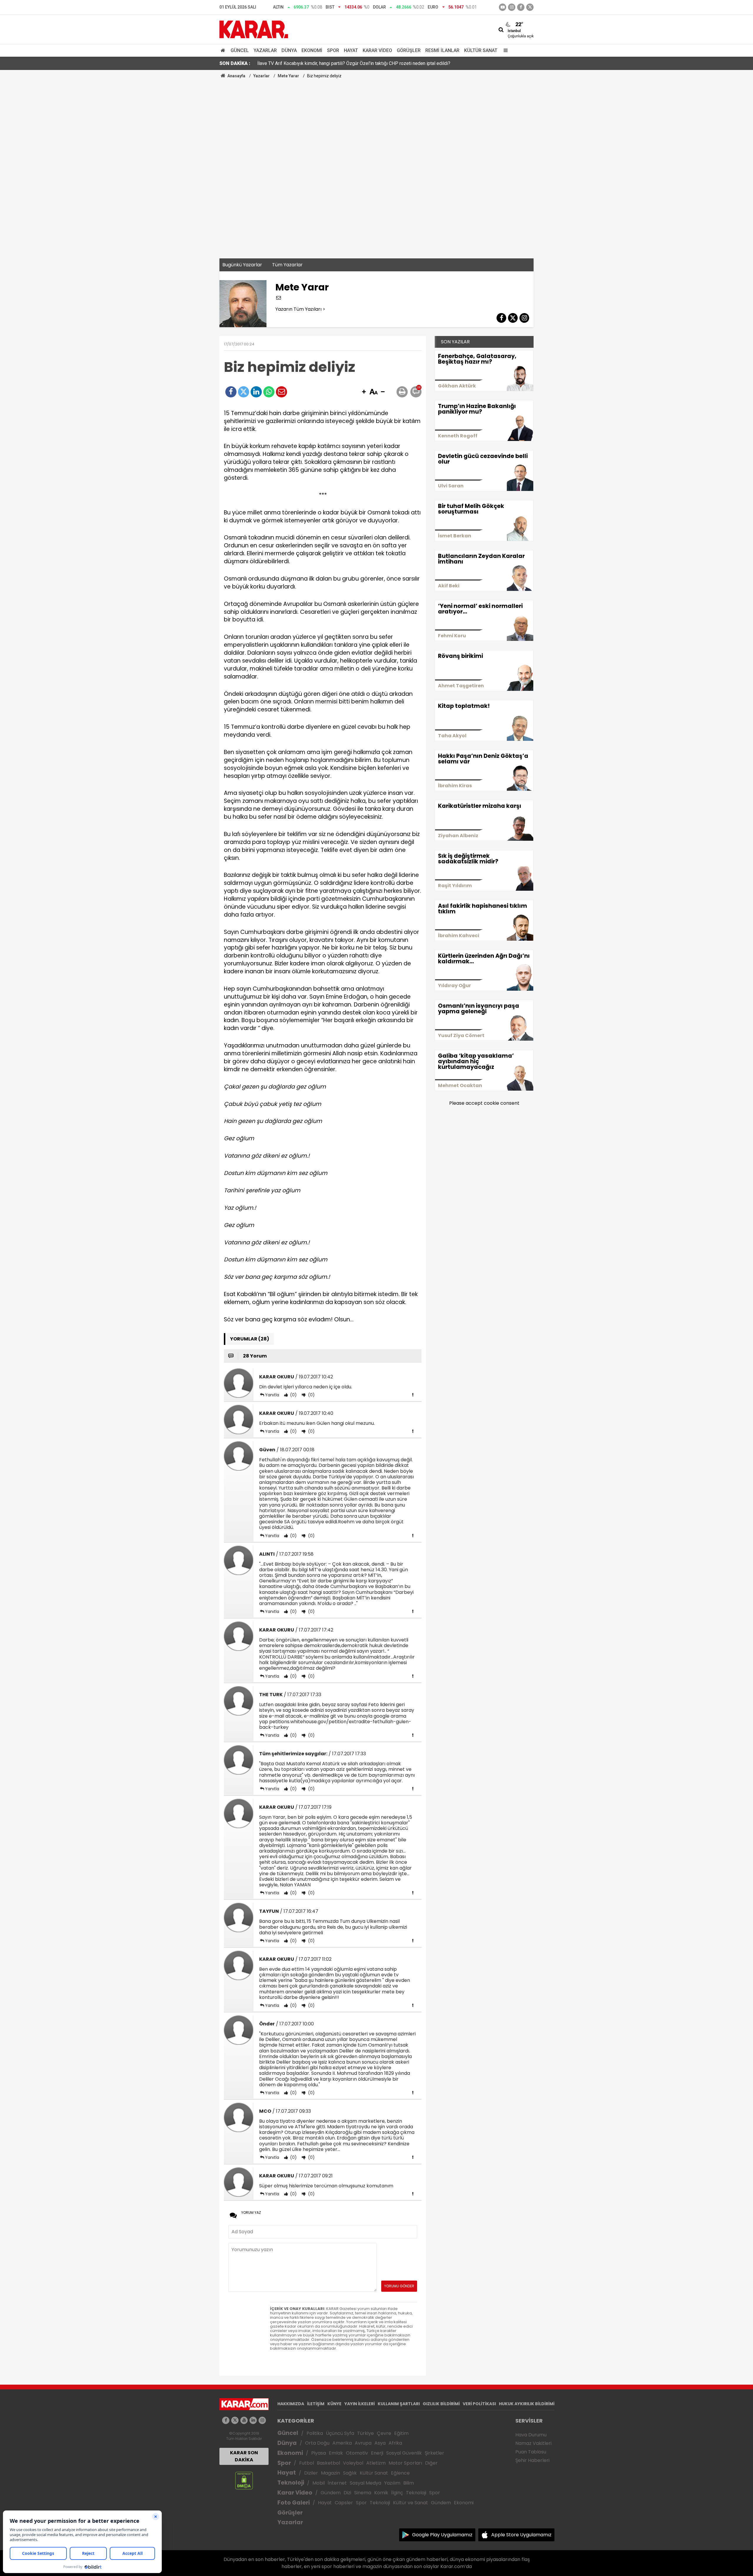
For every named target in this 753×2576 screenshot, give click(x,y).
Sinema (363, 2493)
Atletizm (376, 2463)
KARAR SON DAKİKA (244, 2456)
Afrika (395, 2443)
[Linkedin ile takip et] (253, 2420)
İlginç (397, 2493)
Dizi (347, 2493)
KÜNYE (334, 2404)
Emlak (336, 2453)
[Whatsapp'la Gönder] (269, 392)
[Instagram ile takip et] (262, 2420)
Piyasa (319, 2453)
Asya (380, 2443)
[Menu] (504, 50)
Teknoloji (291, 2483)
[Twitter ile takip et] (530, 7)
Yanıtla (272, 1395)
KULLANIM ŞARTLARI (399, 2404)
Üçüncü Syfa (340, 2433)
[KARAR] (254, 29)
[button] (364, 392)
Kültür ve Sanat (410, 2503)
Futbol (306, 2463)
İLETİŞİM (316, 2404)
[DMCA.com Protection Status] (244, 2480)
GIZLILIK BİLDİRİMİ (441, 2404)
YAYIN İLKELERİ (360, 2404)
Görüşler (409, 50)
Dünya (289, 50)
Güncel (240, 50)
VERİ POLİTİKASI (479, 2404)
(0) (293, 1395)
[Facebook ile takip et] (521, 7)
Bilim (409, 2483)
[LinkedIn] (256, 392)
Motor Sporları (405, 2463)
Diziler (311, 2473)
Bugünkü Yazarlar (242, 265)
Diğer (431, 2463)
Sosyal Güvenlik (404, 2453)
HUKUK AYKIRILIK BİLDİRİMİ (527, 2404)
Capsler (344, 2503)
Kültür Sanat (481, 50)
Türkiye (365, 2433)
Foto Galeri (294, 2503)
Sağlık (350, 2473)
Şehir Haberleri (532, 2460)
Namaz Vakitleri (533, 2443)
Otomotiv (357, 2453)
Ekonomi (312, 50)
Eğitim (401, 2433)
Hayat (351, 50)
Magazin (330, 2473)
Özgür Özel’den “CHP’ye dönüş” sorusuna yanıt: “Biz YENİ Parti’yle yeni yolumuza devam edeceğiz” (359, 63)
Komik (381, 2493)
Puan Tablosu (531, 2452)
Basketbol (328, 2463)
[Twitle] (244, 392)
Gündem (331, 2493)
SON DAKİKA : (235, 63)
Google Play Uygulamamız (442, 2535)
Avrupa (363, 2443)
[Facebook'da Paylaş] (231, 392)
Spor (333, 50)
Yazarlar (265, 50)
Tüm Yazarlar (287, 265)
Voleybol (353, 2463)
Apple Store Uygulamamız (521, 2535)
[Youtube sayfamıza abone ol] (244, 2420)
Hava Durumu (531, 2435)
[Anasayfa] (224, 50)
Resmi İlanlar (442, 50)
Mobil (319, 2483)
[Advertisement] (376, 123)
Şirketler (434, 2453)
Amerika (342, 2443)
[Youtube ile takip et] (503, 7)
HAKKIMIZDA (291, 2404)
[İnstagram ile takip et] (512, 7)
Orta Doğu (317, 2443)
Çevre (384, 2433)
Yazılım (392, 2483)
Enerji (377, 2453)
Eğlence (400, 2473)
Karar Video (377, 50)
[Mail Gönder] (281, 392)
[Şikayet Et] (413, 1395)
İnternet (337, 2483)
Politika (315, 2433)
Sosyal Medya (365, 2483)
